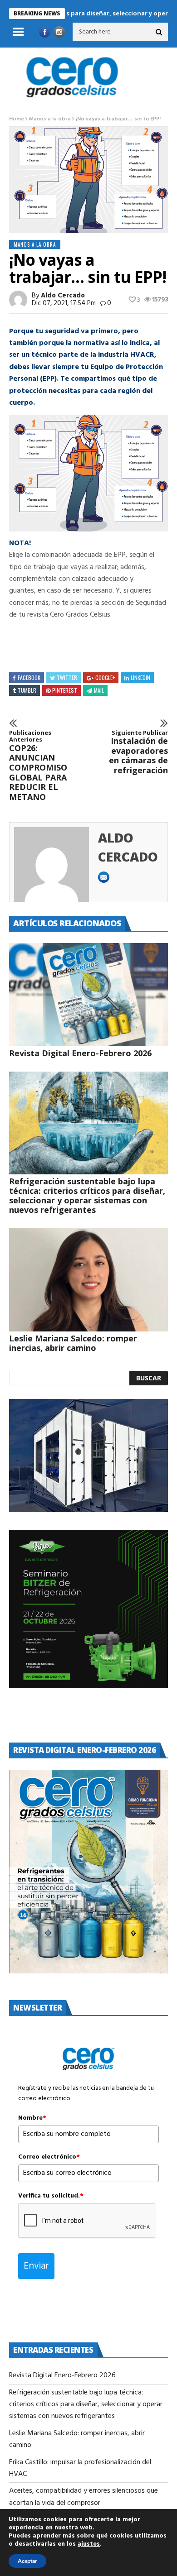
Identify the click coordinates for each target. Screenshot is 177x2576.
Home (17, 119)
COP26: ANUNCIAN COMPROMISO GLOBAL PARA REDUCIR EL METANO (38, 766)
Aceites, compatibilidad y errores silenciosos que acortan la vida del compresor (84, 2497)
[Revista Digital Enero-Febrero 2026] (88, 995)
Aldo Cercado (63, 296)
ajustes (89, 2544)
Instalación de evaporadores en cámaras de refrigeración (138, 752)
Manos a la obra (50, 119)
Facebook (29, 678)
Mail (99, 690)
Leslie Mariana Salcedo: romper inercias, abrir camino (73, 1343)
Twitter (67, 678)
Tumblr (27, 690)
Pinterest (65, 690)
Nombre (32, 2118)
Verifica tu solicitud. (51, 2196)
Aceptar (27, 2561)
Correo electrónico (49, 2157)
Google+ (105, 678)
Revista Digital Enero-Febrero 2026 (80, 1053)
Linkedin (140, 678)
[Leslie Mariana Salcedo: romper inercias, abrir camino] (88, 1280)
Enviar (36, 2266)
